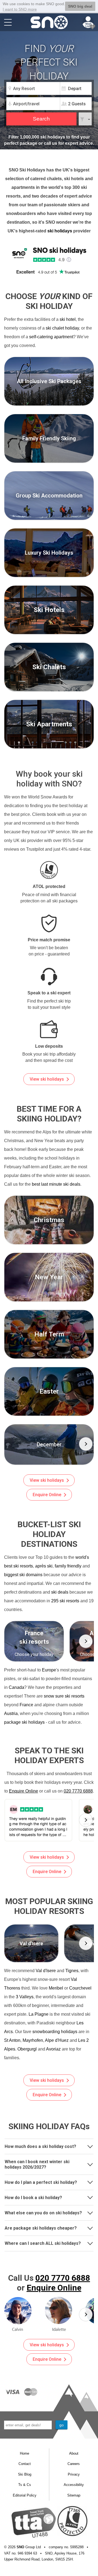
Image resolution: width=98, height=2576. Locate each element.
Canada (16, 1687)
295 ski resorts (65, 1601)
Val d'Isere (46, 1971)
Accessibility (74, 2485)
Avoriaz (53, 2049)
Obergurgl (27, 2049)
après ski (44, 1566)
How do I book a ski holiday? (33, 2198)
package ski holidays (24, 1722)
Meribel (56, 1988)
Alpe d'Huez (57, 2040)
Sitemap (74, 2495)
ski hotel (68, 319)
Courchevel (80, 1988)
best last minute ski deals (56, 1184)
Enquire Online (47, 1495)
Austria (11, 1713)
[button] (86, 1444)
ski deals (60, 1592)
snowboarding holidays (55, 2032)
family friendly (68, 1566)
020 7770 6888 (78, 1791)
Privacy (74, 2474)
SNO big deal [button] (80, 6)
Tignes (72, 1971)
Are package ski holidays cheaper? (41, 2228)
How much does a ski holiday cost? (40, 2146)
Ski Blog (25, 2474)
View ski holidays (47, 1079)
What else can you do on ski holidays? (43, 2213)
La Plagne (39, 2014)
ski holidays (60, 231)
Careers (74, 2464)
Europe (49, 1670)
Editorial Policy (25, 2495)
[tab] (49, 2146)
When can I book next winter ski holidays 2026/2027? (37, 2164)
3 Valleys (25, 1997)
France (26, 1705)
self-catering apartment (51, 337)
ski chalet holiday (62, 328)
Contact (25, 2464)
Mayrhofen (33, 2040)
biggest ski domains (23, 1575)
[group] (49, 1444)
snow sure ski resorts (64, 1696)
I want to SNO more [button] (20, 9)
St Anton (12, 2040)
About (74, 2453)
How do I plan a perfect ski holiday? (41, 2182)
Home (24, 2453)
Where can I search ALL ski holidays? (43, 2243)
